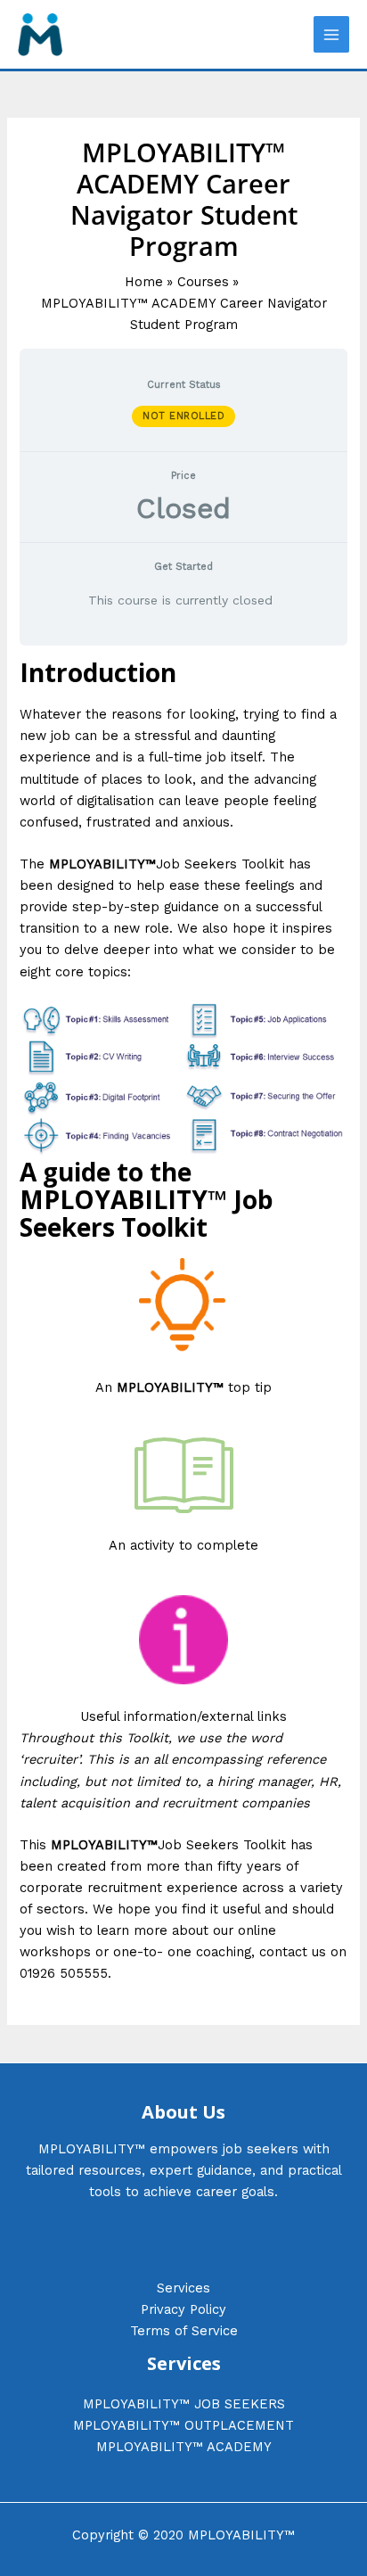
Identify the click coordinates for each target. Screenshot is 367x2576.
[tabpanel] (183, 1322)
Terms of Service (184, 2331)
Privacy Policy (183, 2309)
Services (183, 2288)
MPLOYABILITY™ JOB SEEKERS (184, 2404)
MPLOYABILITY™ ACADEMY (184, 2447)
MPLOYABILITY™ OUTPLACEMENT (183, 2425)
